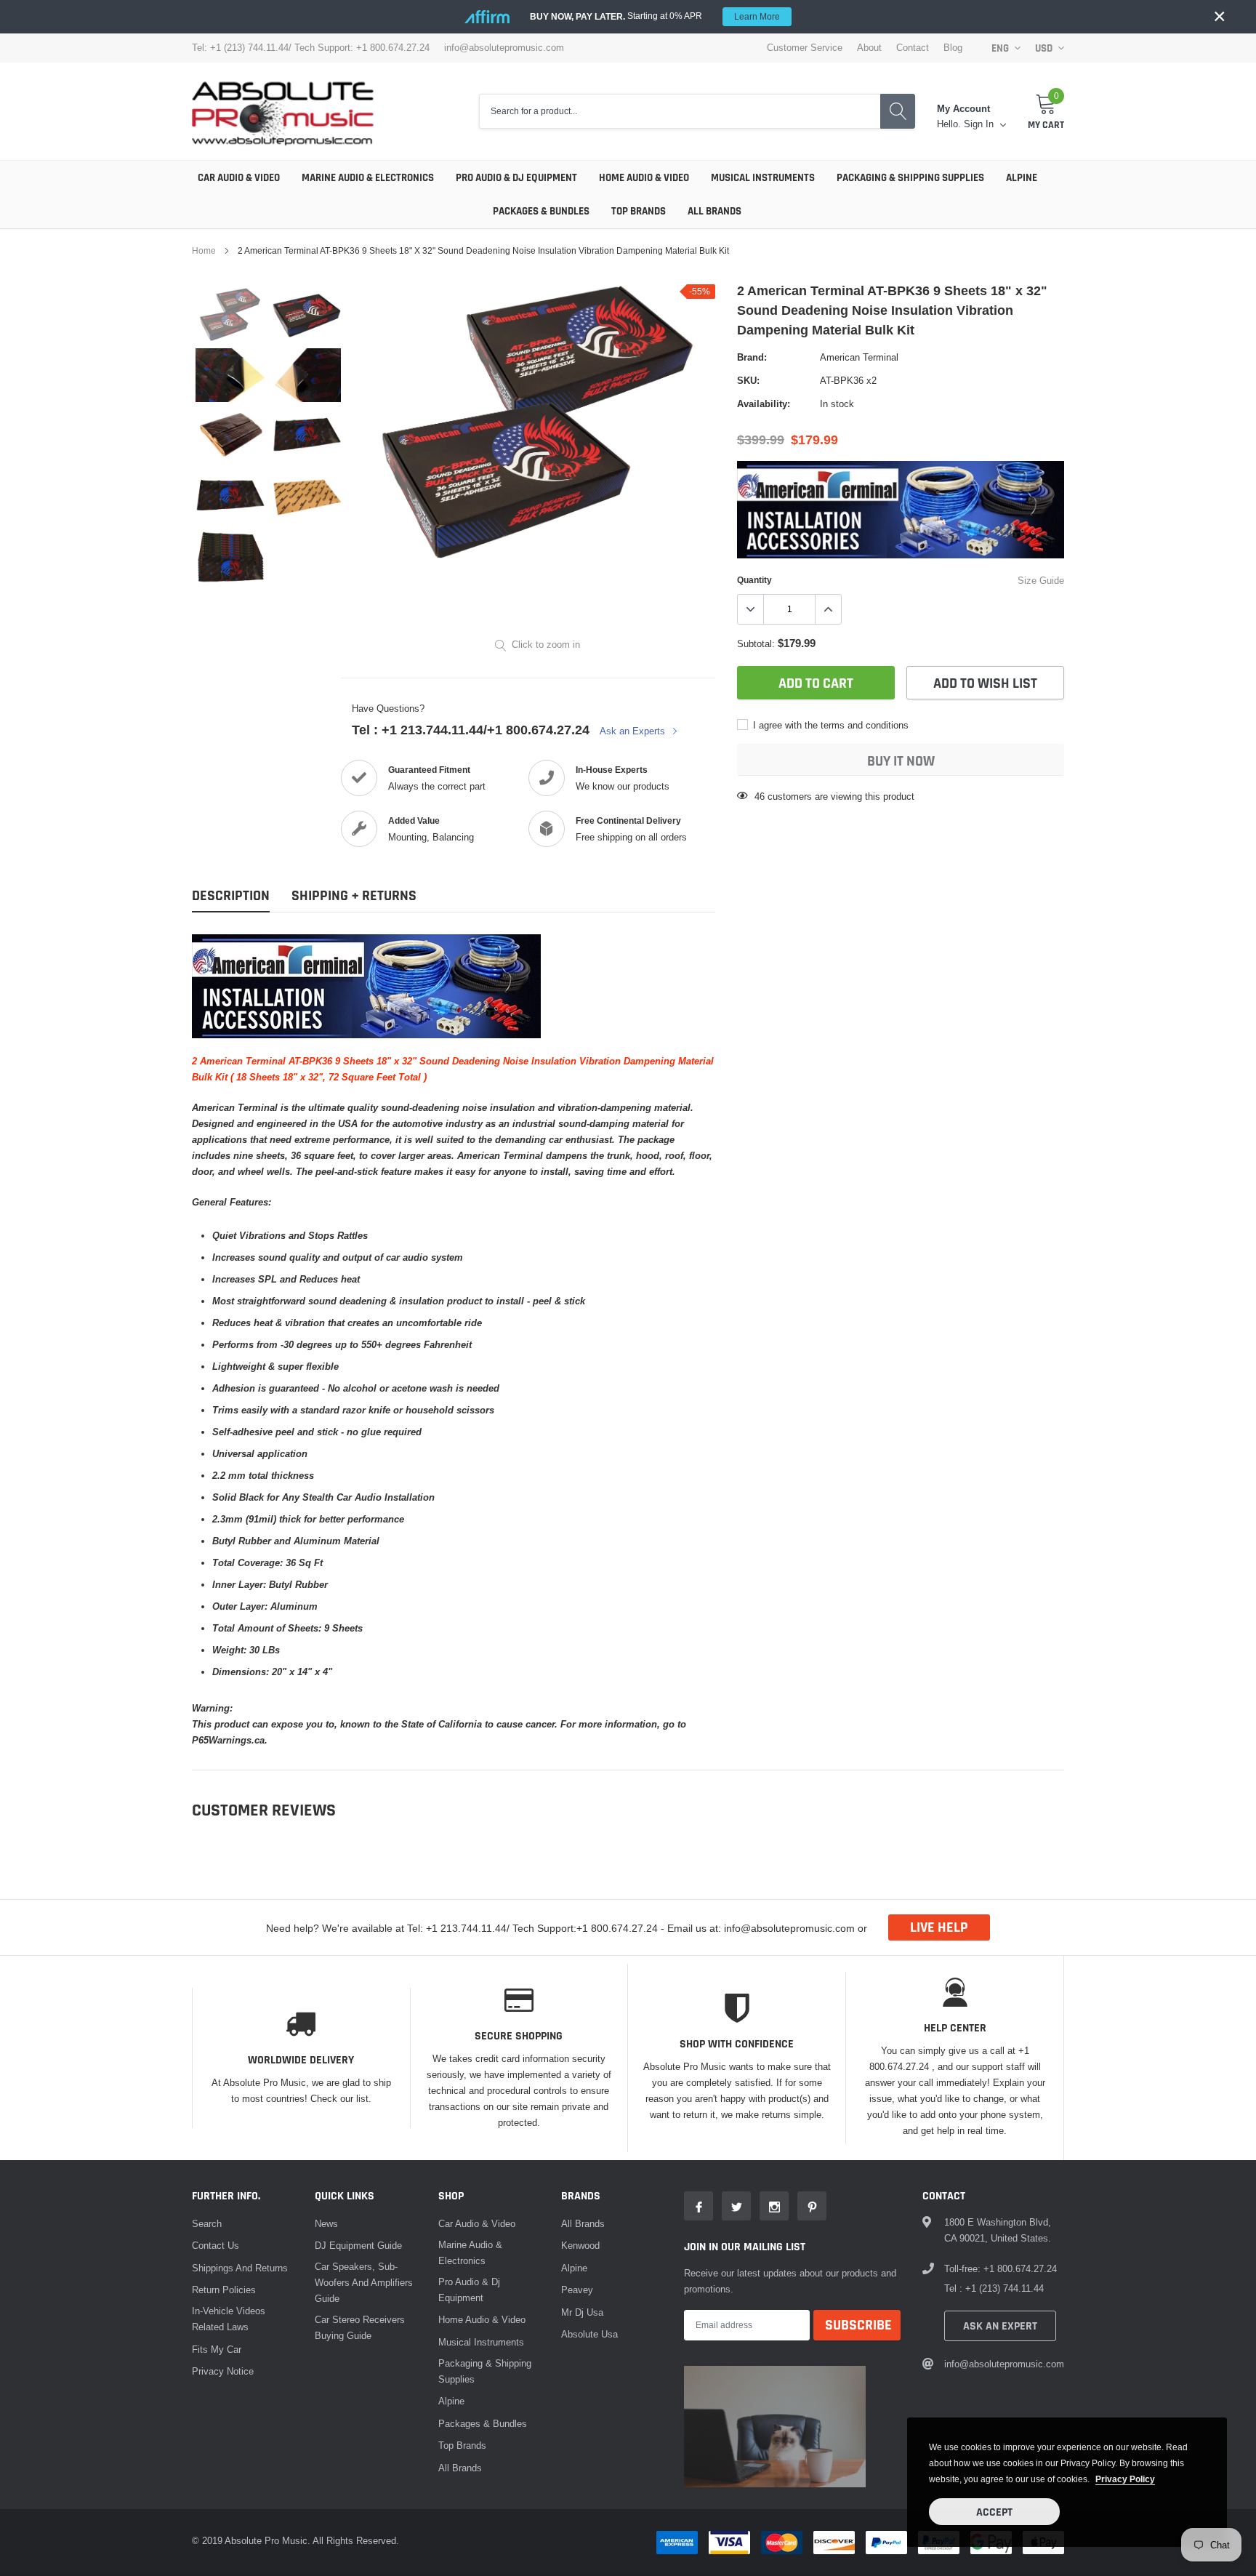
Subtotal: (756, 643)
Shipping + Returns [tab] (354, 896)
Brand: (752, 357)
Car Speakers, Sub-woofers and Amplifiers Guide (364, 2282)
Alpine (1022, 178)
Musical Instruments (763, 178)
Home (204, 250)
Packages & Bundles (541, 211)
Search (207, 2223)
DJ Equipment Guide (358, 2245)
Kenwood (580, 2245)
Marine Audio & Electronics (368, 178)
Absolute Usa (589, 2334)
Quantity (754, 580)
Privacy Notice (223, 2371)
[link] (230, 315)
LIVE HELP (939, 1927)
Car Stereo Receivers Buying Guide (360, 2327)
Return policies (224, 2290)
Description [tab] (231, 896)
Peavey (577, 2290)
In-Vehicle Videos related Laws (229, 2319)
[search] (898, 112)
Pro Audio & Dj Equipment (516, 178)
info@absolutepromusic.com (504, 48)
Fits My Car (217, 2349)
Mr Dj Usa (582, 2312)
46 (760, 796)
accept (994, 2512)
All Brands (714, 211)
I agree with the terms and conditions (829, 725)
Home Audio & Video (644, 178)
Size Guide (1041, 580)
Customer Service (805, 48)
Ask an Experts (634, 731)
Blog (953, 48)
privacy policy (1125, 2479)
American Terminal (859, 357)
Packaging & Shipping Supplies (910, 178)
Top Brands (639, 211)
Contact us (216, 2245)
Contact (913, 48)
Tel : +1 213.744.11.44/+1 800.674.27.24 (471, 730)
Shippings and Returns (240, 2268)
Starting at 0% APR (655, 16)
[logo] (283, 111)
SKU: (748, 380)
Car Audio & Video (239, 178)
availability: (764, 404)
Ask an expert (1000, 2326)
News (326, 2223)
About (869, 48)
